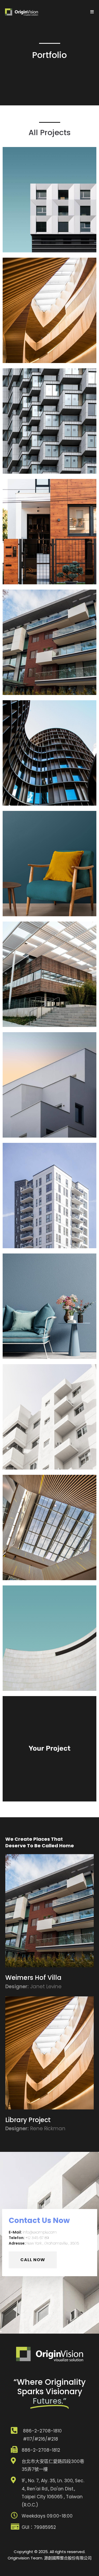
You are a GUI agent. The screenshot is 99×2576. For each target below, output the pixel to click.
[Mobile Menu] (92, 12)
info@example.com (40, 2232)
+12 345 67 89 (37, 2238)
